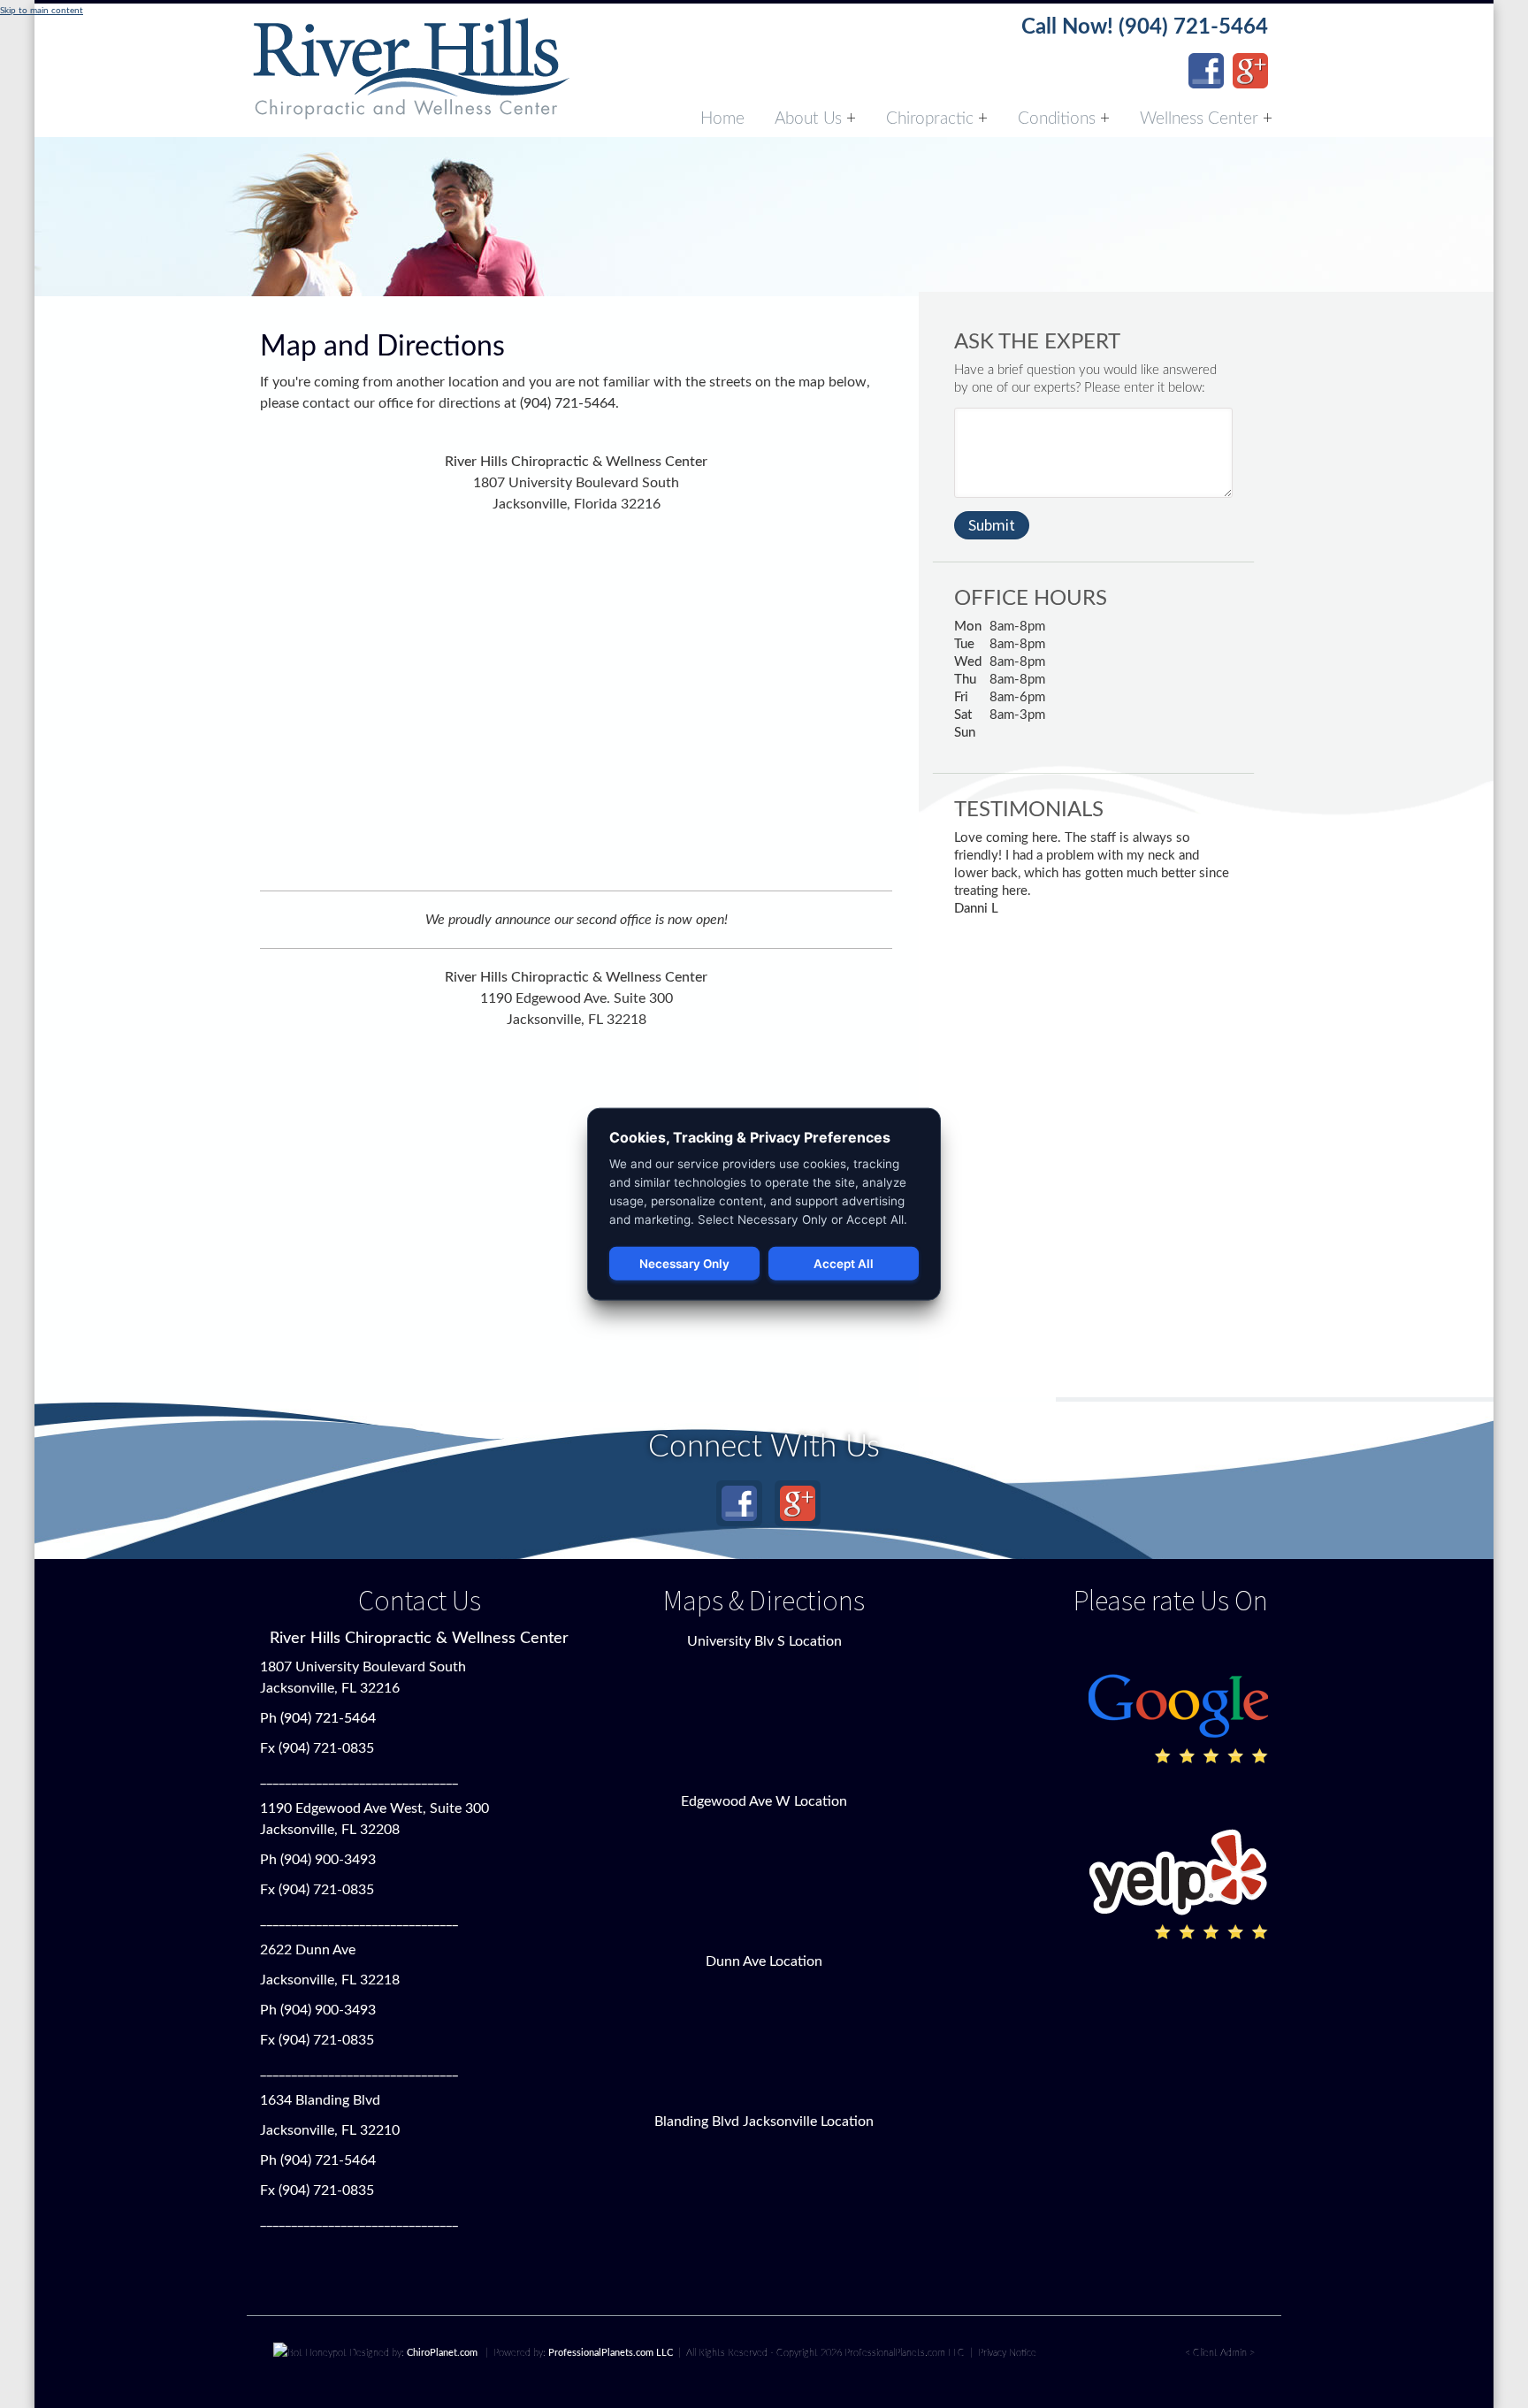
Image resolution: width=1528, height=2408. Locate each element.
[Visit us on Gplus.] (1250, 71)
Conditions (1064, 119)
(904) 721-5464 (328, 1718)
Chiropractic (937, 119)
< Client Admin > (1220, 2353)
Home (722, 119)
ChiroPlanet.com (442, 2353)
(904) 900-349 (324, 1860)
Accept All (844, 1264)
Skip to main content (42, 11)
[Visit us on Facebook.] (1206, 71)
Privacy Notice (1007, 2353)
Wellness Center (1206, 119)
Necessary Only (684, 1264)
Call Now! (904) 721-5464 (1145, 27)
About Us (815, 119)
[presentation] (310, 2353)
